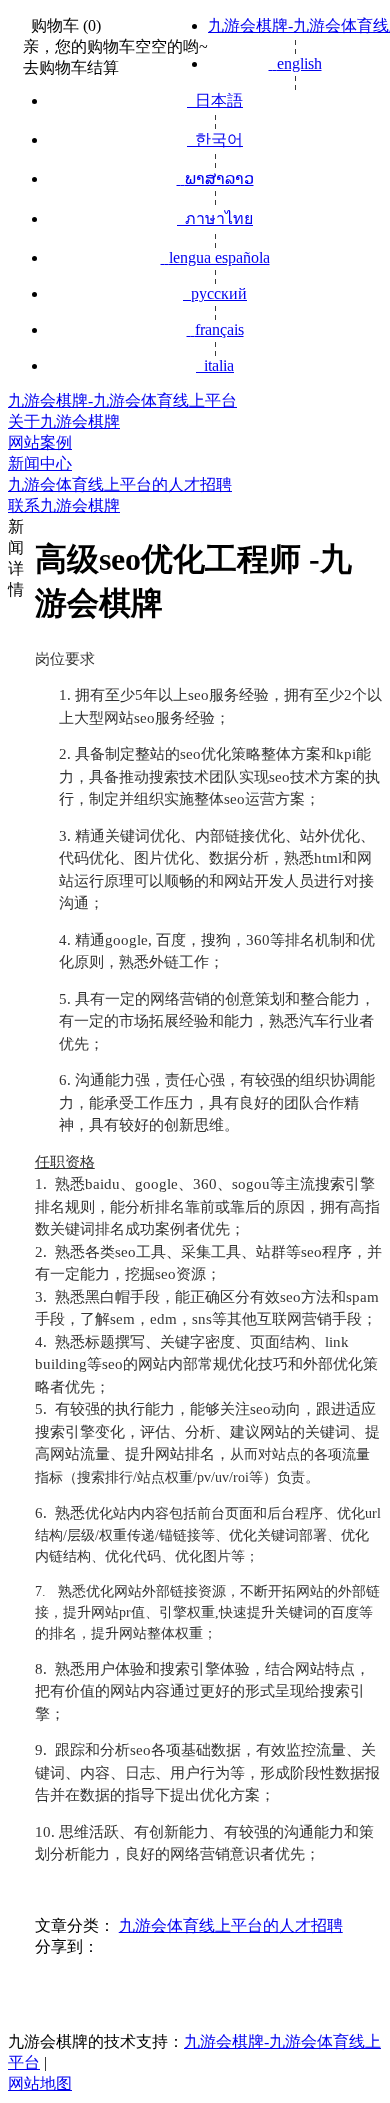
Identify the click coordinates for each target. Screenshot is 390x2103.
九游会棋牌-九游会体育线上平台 (122, 400)
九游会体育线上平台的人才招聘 (231, 1925)
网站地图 (40, 2083)
